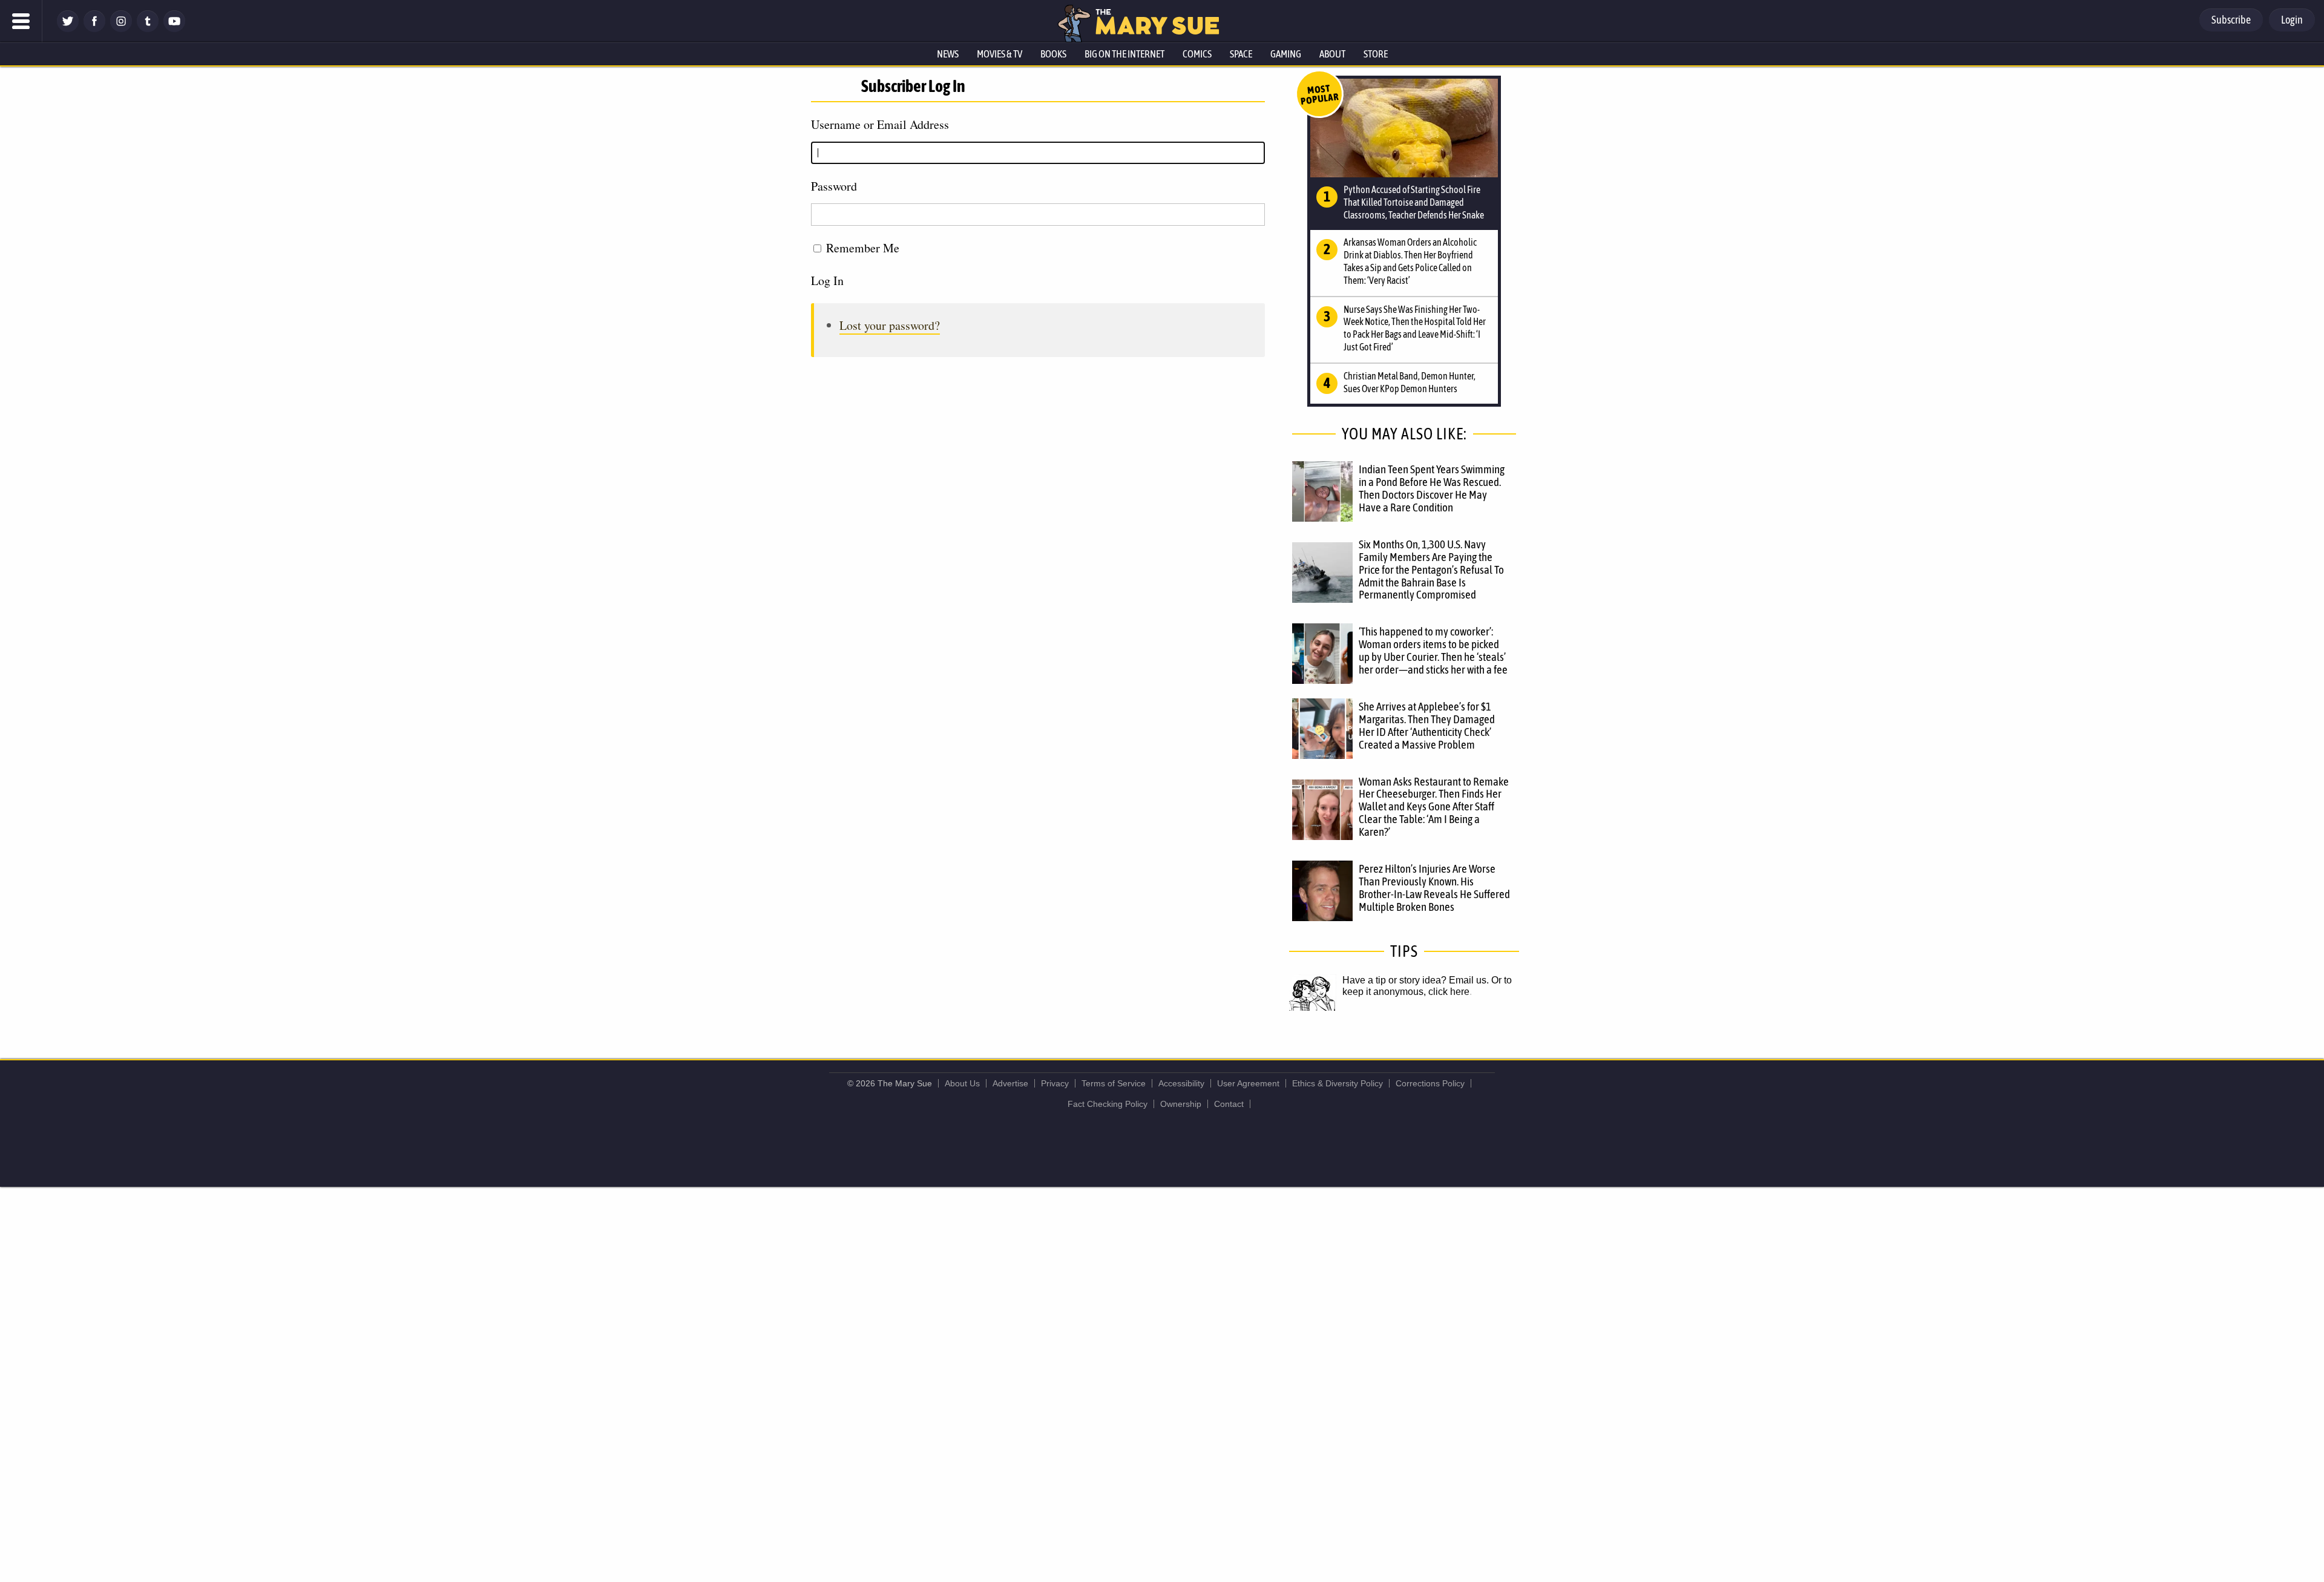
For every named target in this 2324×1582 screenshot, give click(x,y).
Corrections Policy (1430, 1083)
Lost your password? (890, 325)
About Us (962, 1083)
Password (834, 186)
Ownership (1181, 1104)
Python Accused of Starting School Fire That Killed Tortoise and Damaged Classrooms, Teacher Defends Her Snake (1414, 202)
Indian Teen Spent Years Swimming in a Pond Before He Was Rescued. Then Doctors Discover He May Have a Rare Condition (1432, 488)
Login (2292, 20)
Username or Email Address (880, 124)
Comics (1197, 54)
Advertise (1010, 1083)
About (1332, 54)
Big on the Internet (1124, 54)
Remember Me (863, 248)
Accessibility (1181, 1083)
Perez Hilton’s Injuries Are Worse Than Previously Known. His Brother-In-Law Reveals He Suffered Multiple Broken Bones (1434, 888)
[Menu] (21, 21)
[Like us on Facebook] (94, 29)
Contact (1229, 1104)
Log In (827, 281)
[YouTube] (174, 29)
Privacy (1055, 1083)
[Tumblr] (148, 29)
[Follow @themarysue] (68, 29)
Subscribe (2231, 20)
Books (1053, 54)
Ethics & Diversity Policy (1338, 1083)
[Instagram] (121, 29)
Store (1376, 54)
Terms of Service (1114, 1083)
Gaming (1286, 54)
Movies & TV (1000, 54)
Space (1241, 54)
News (948, 54)
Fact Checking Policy (1108, 1104)
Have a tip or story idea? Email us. (1416, 980)
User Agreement (1248, 1083)
